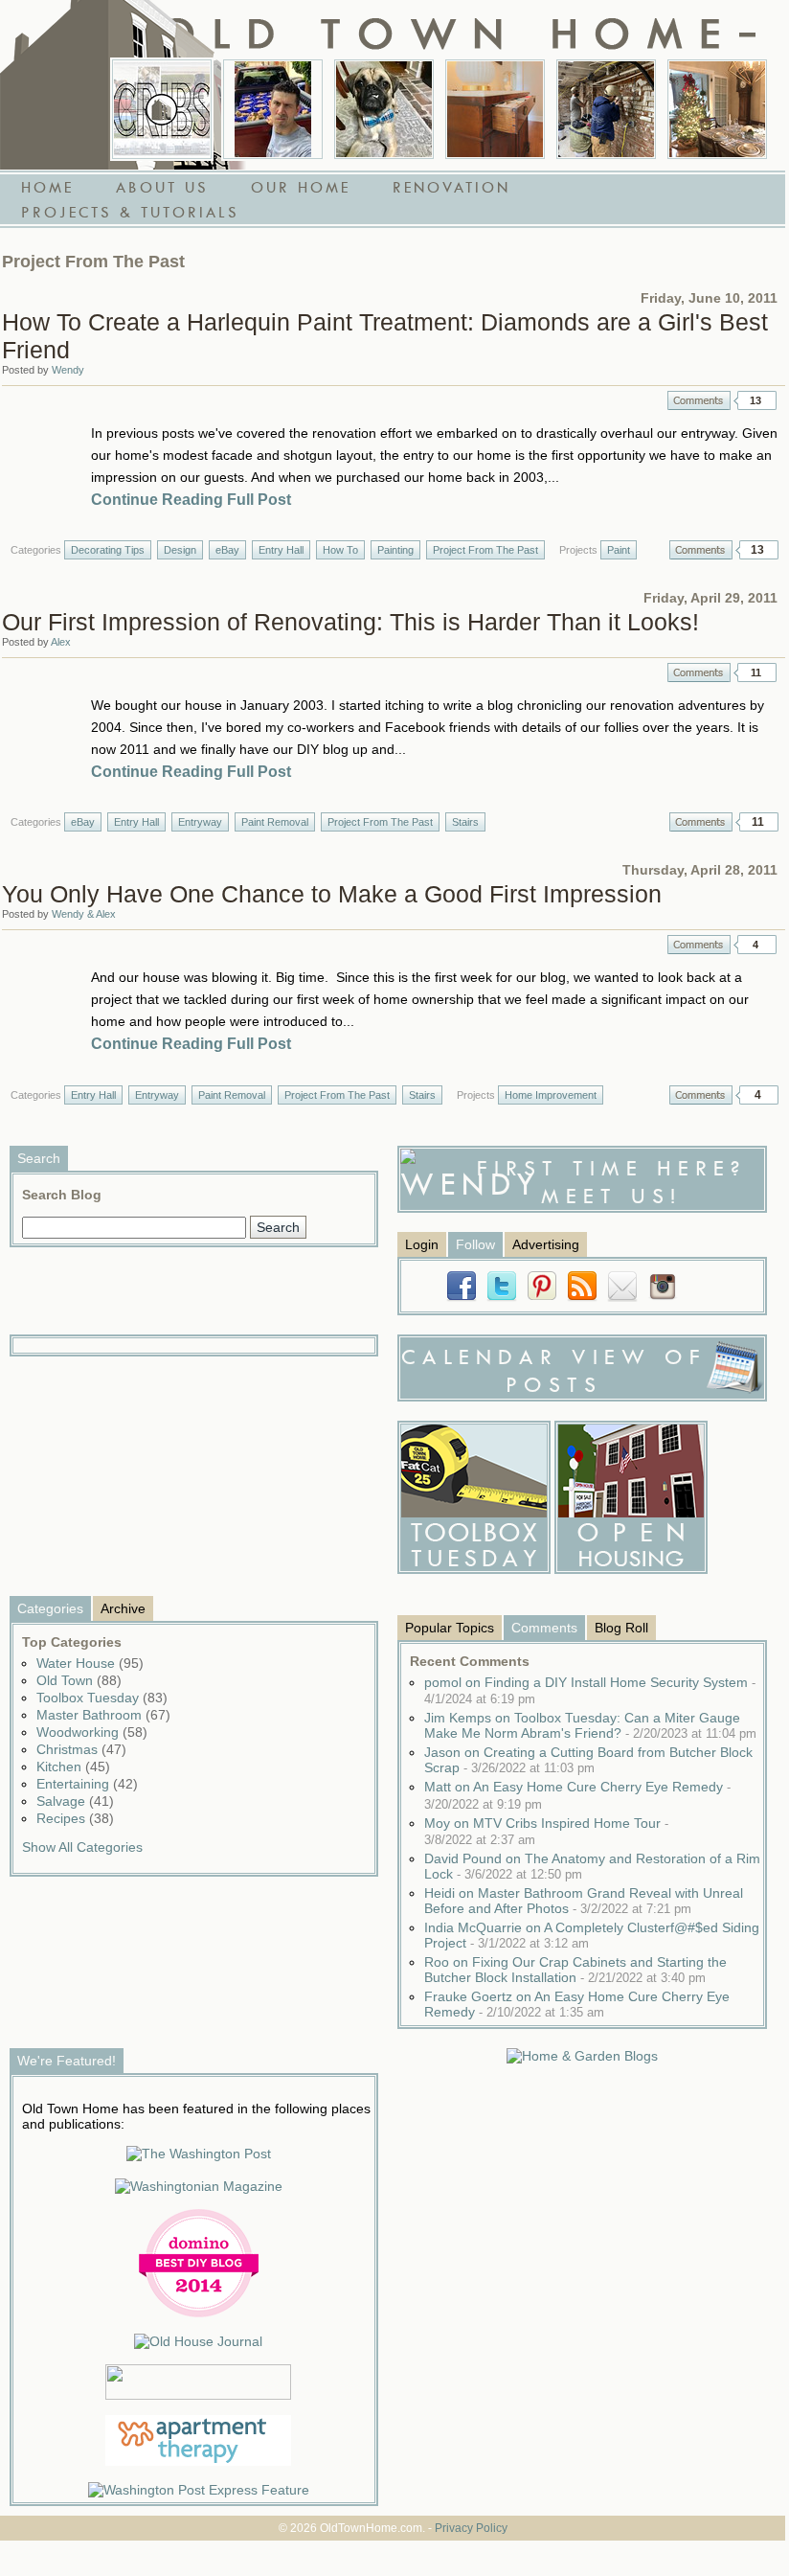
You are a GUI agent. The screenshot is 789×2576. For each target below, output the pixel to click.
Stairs (465, 822)
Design (180, 550)
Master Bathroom (103, 1715)
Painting (395, 550)
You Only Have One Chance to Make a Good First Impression (332, 894)
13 (755, 400)
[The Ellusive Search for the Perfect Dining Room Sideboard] (495, 109)
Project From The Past (485, 550)
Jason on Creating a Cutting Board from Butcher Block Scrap (588, 1760)
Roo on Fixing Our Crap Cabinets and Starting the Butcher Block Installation (575, 1970)
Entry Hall (281, 550)
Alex (61, 642)
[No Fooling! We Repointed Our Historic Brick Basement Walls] (606, 109)
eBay (227, 550)
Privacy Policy (471, 2528)
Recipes (75, 1818)
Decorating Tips (108, 550)
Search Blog (62, 1195)
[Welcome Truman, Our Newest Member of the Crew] (384, 109)
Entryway (200, 822)
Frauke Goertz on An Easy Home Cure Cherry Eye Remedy (577, 2004)
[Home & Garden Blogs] (582, 2056)
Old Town (79, 1680)
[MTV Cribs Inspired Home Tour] (162, 109)
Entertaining (87, 1784)
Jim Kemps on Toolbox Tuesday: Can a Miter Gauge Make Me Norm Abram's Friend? (590, 1725)
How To (340, 550)
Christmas (81, 1749)
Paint (619, 550)
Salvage (75, 1801)
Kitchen (73, 1767)
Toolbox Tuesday (102, 1698)
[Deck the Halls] (717, 109)
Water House (90, 1663)
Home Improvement (551, 1095)
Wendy (68, 370)
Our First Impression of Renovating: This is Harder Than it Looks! (350, 622)
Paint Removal (275, 822)
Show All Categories (82, 1847)
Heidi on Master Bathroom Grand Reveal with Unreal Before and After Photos (584, 1901)
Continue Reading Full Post (191, 500)
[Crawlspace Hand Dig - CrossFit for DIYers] (273, 109)
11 (756, 672)
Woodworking (92, 1732)
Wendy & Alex (84, 914)
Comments (699, 400)
